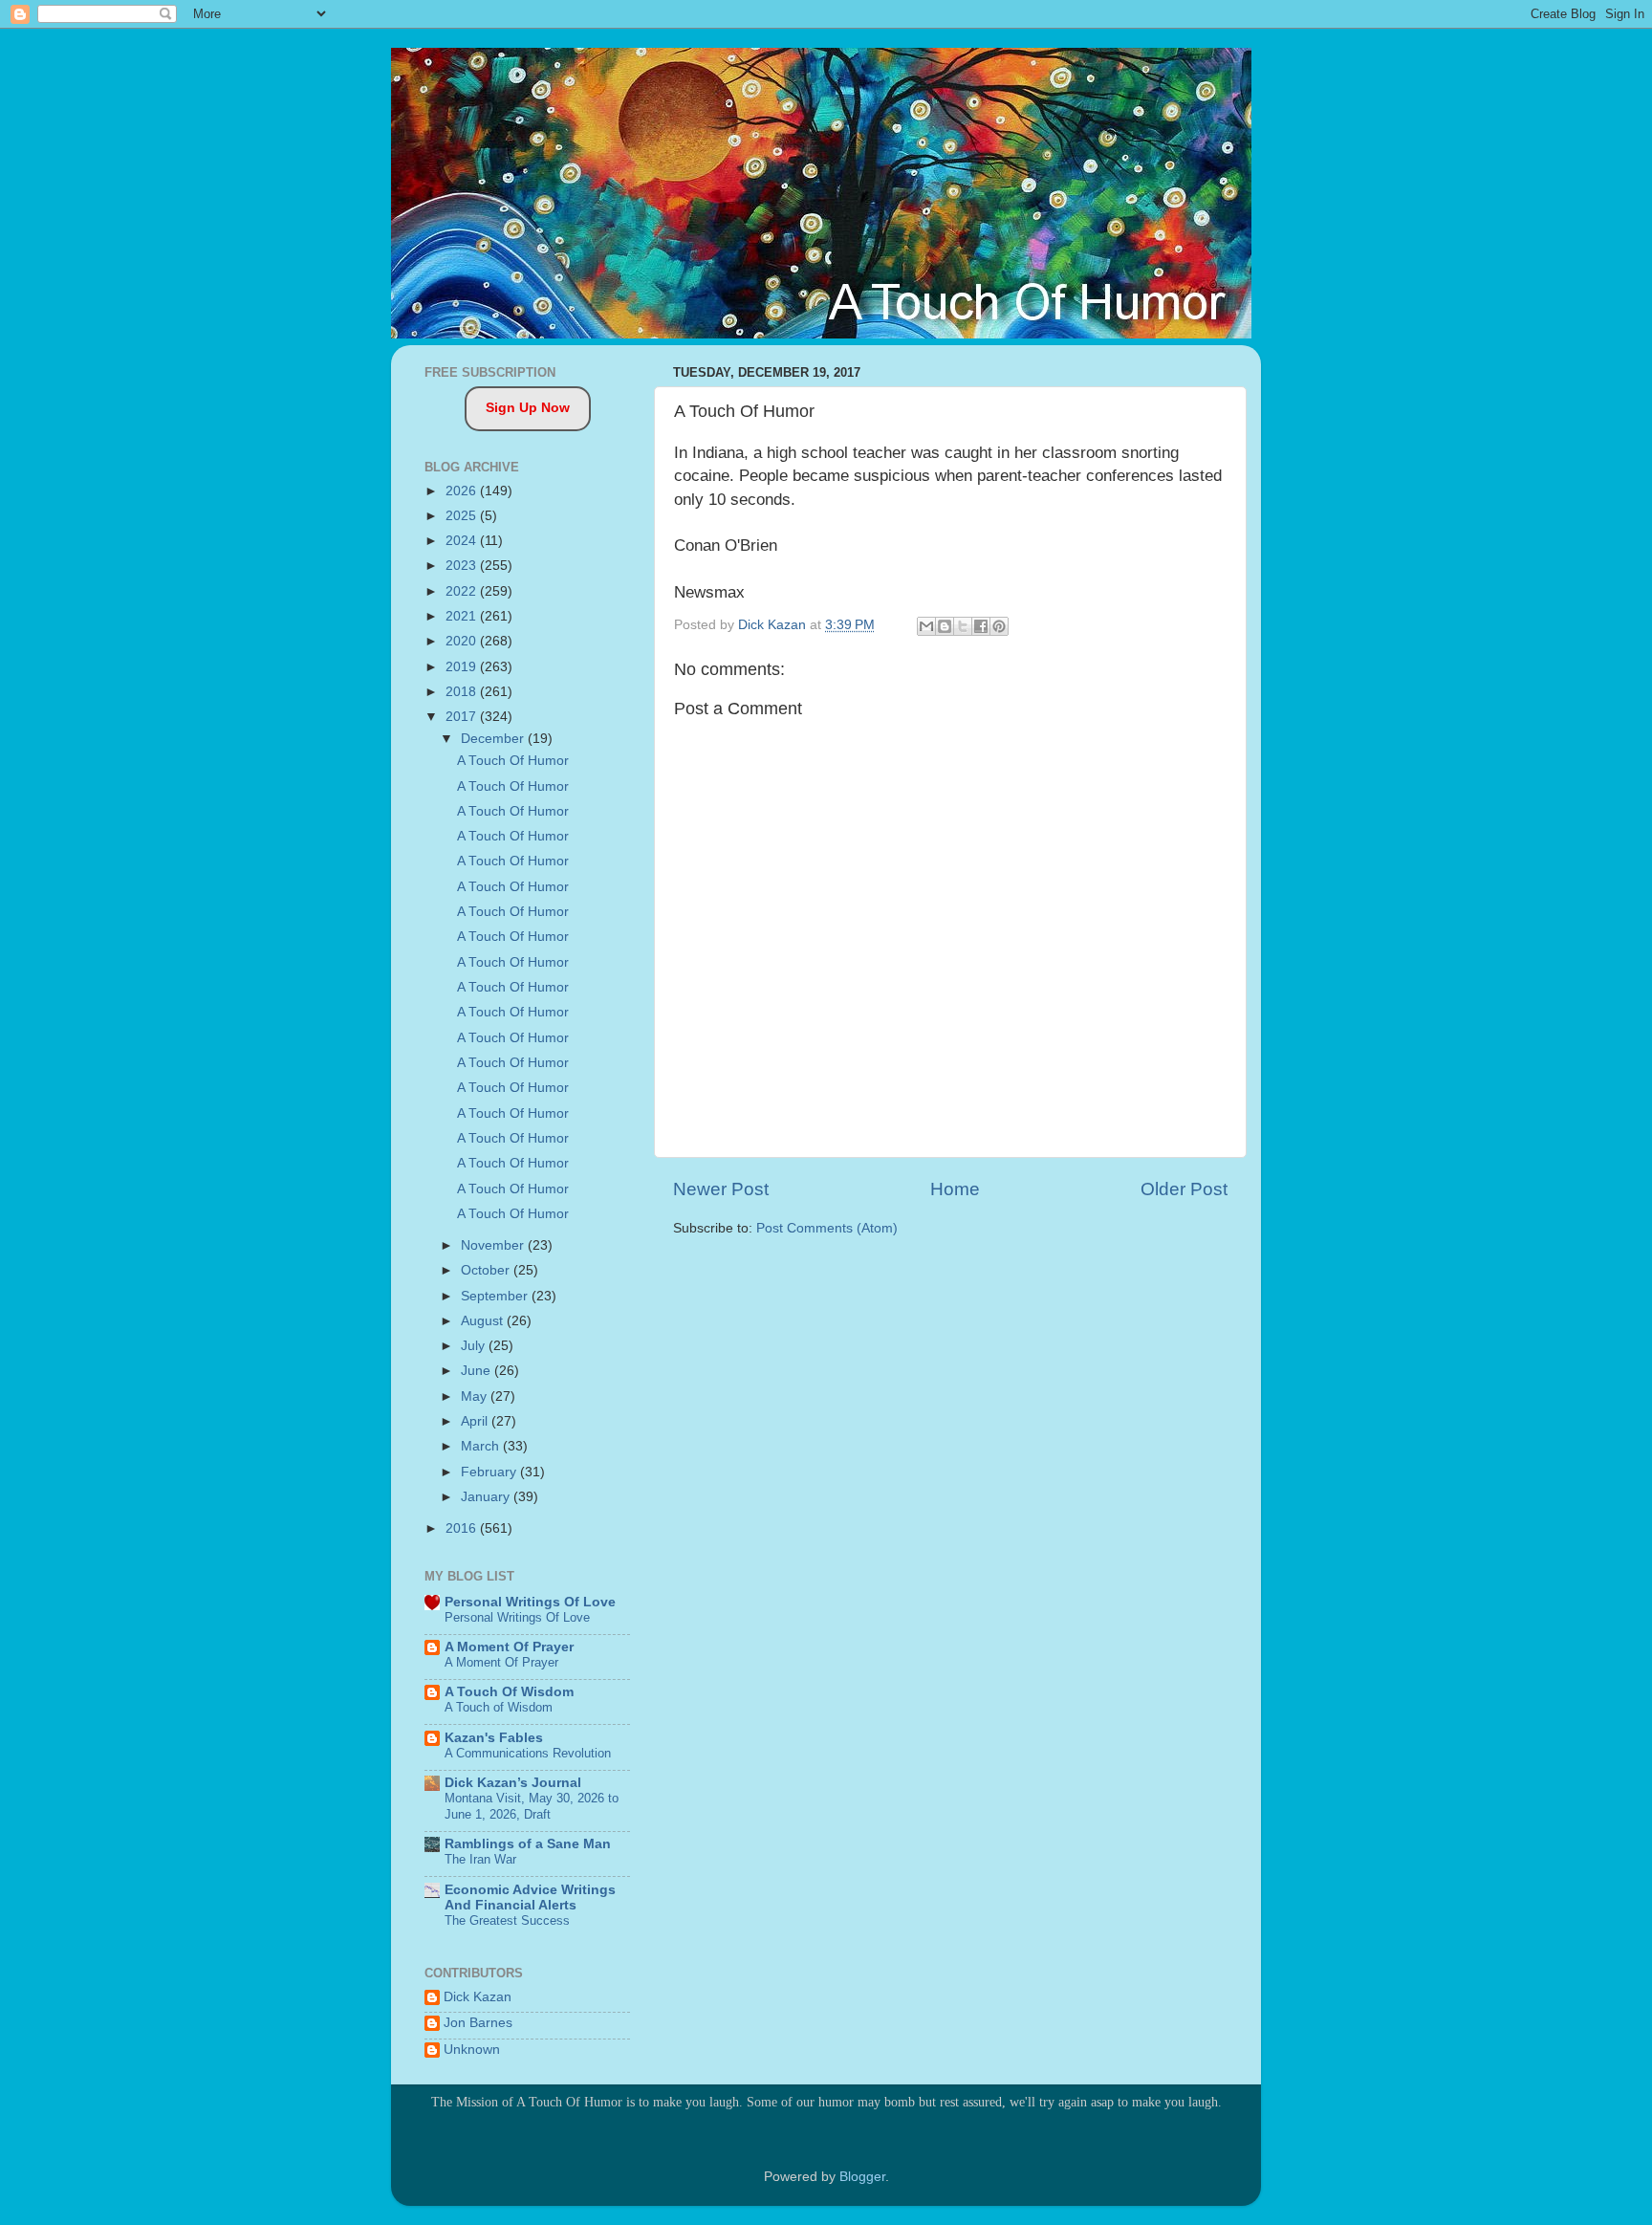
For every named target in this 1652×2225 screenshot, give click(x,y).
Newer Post (721, 1189)
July (475, 1346)
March (482, 1446)
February (490, 1472)
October (487, 1270)
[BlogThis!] (945, 626)
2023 (463, 566)
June (478, 1371)
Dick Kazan (478, 1997)
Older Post (1184, 1189)
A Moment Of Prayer (509, 1647)
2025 (463, 516)
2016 (463, 1528)
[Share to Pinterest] (999, 626)
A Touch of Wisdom (499, 1707)
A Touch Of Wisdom (509, 1692)
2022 (463, 591)
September (496, 1296)
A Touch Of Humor (513, 761)
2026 (463, 491)
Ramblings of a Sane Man (528, 1844)
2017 (463, 717)
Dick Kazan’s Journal (513, 1783)
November (494, 1245)
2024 (463, 541)
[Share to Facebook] (981, 626)
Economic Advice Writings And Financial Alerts (530, 1898)
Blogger (862, 2177)
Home (955, 1189)
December (494, 739)
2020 (463, 641)
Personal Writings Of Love (530, 1602)
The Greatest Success (507, 1920)
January (487, 1497)
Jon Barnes (478, 2023)
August (484, 1321)
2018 (463, 692)
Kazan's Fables (494, 1738)
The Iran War (480, 1859)
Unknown (472, 2050)
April (476, 1421)
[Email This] (926, 626)
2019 (463, 667)
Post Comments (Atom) (827, 1228)
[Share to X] (963, 626)
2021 (463, 616)
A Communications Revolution (528, 1753)
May (476, 1396)
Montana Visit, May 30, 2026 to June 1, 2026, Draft (532, 1806)
